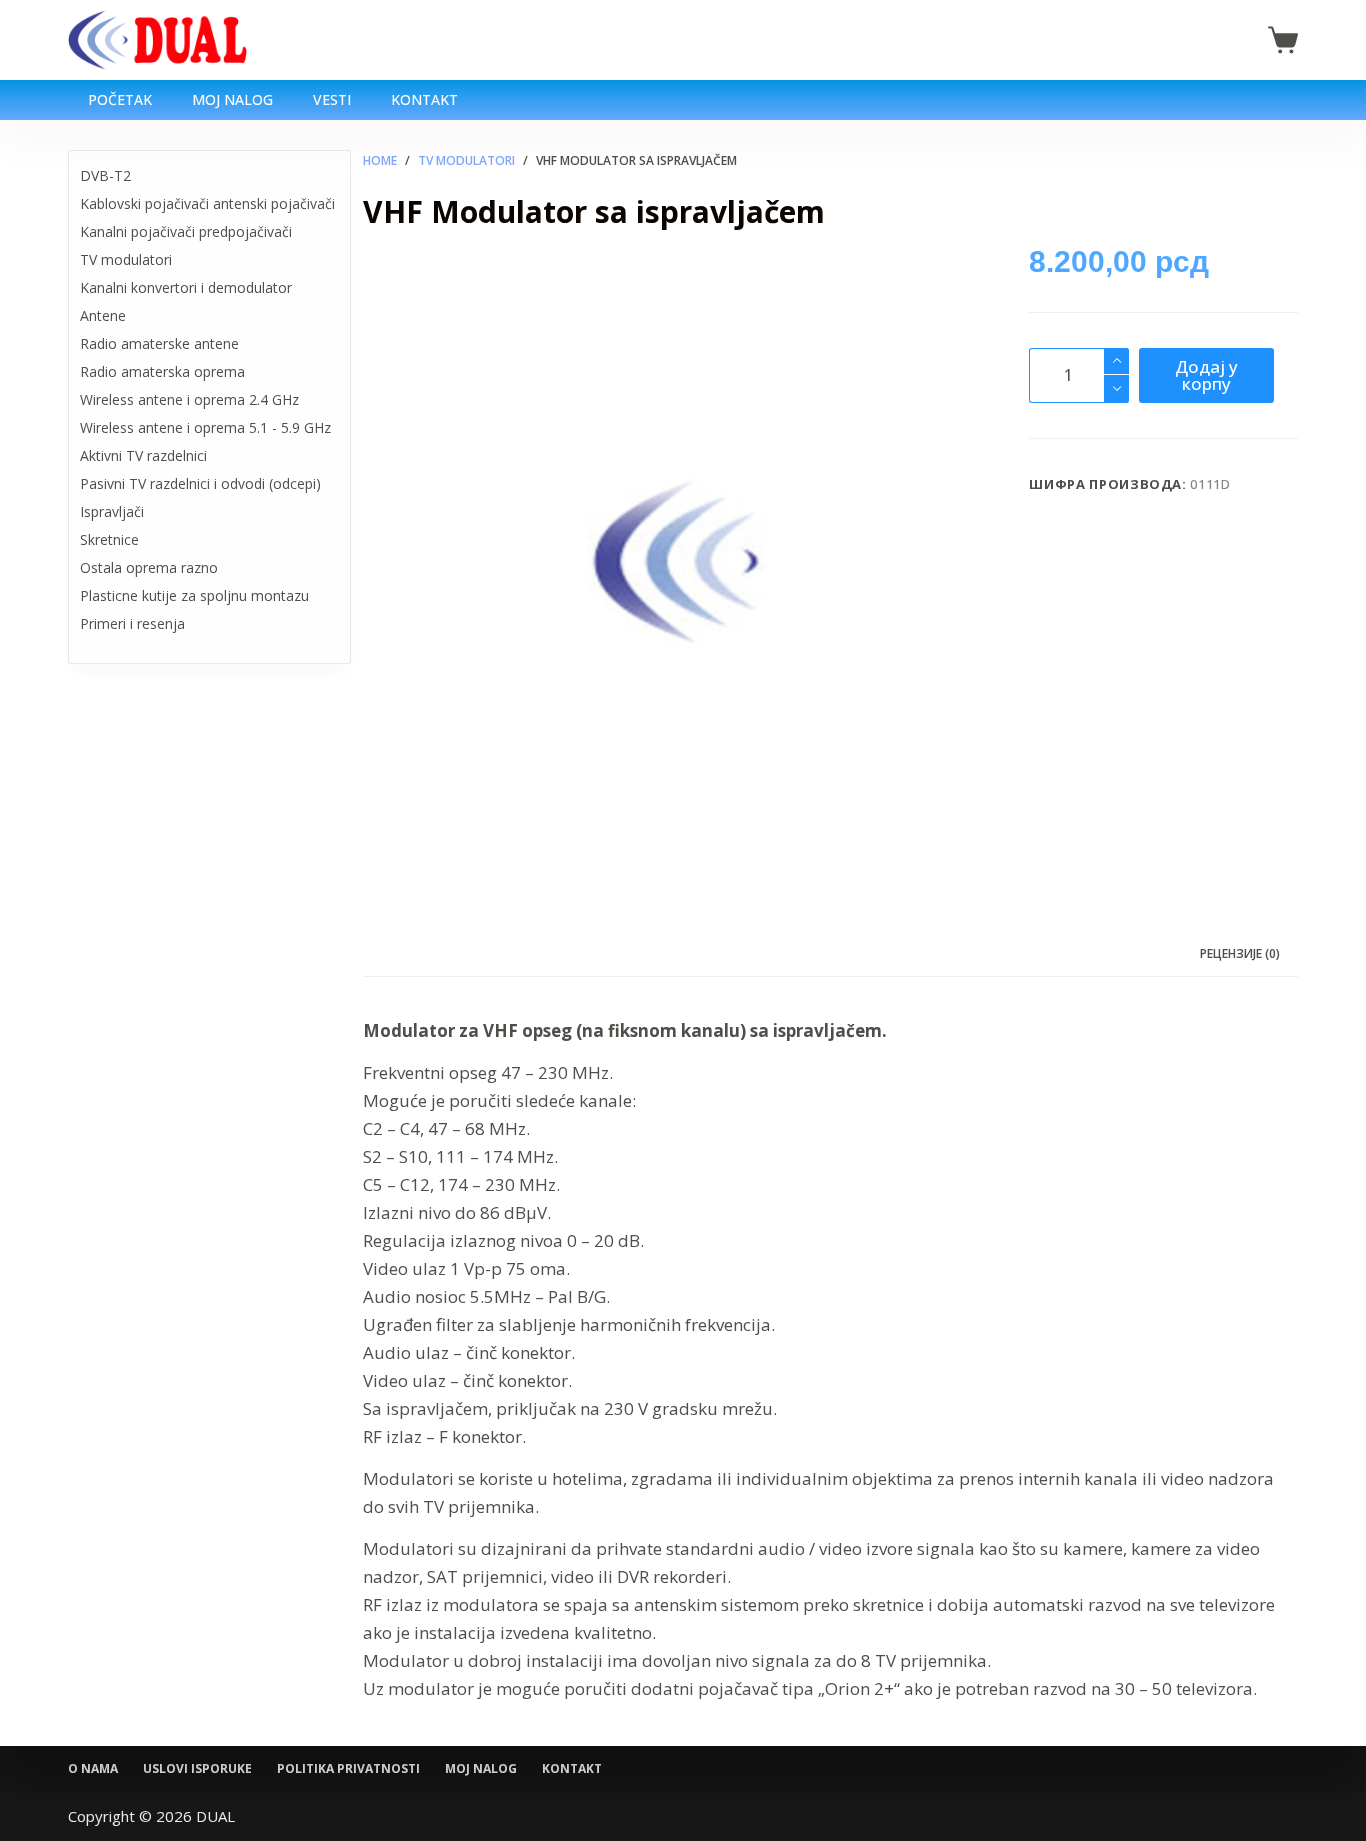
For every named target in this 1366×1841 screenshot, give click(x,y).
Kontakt (424, 99)
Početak (120, 99)
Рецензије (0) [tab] (1240, 953)
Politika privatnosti (348, 1769)
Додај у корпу (1206, 375)
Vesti (332, 99)
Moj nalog (232, 99)
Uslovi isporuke (197, 1769)
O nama (93, 1769)
